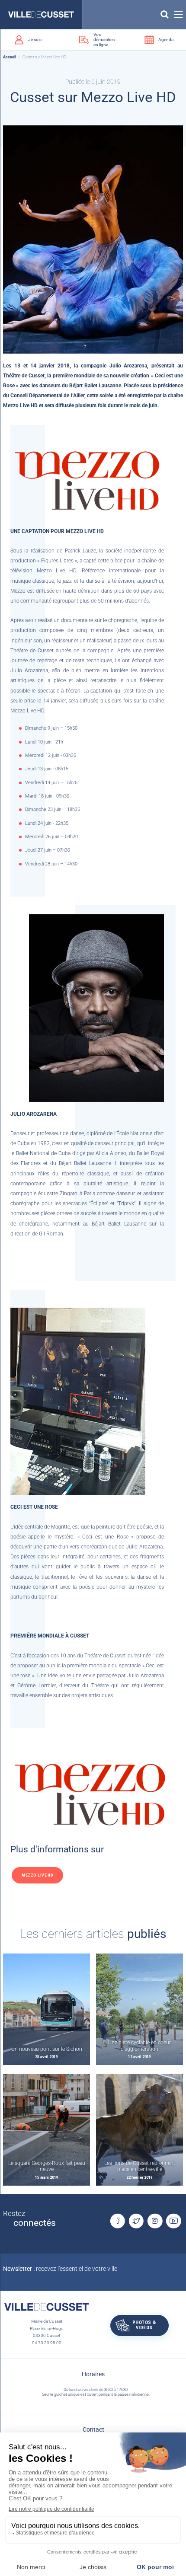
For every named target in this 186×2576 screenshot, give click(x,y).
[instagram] (155, 2221)
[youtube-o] (173, 2221)
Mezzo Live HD (37, 1875)
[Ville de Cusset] (41, 14)
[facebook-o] (117, 2221)
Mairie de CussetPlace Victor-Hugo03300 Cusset (47, 2328)
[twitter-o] (136, 2221)
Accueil (10, 57)
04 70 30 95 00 (47, 2343)
